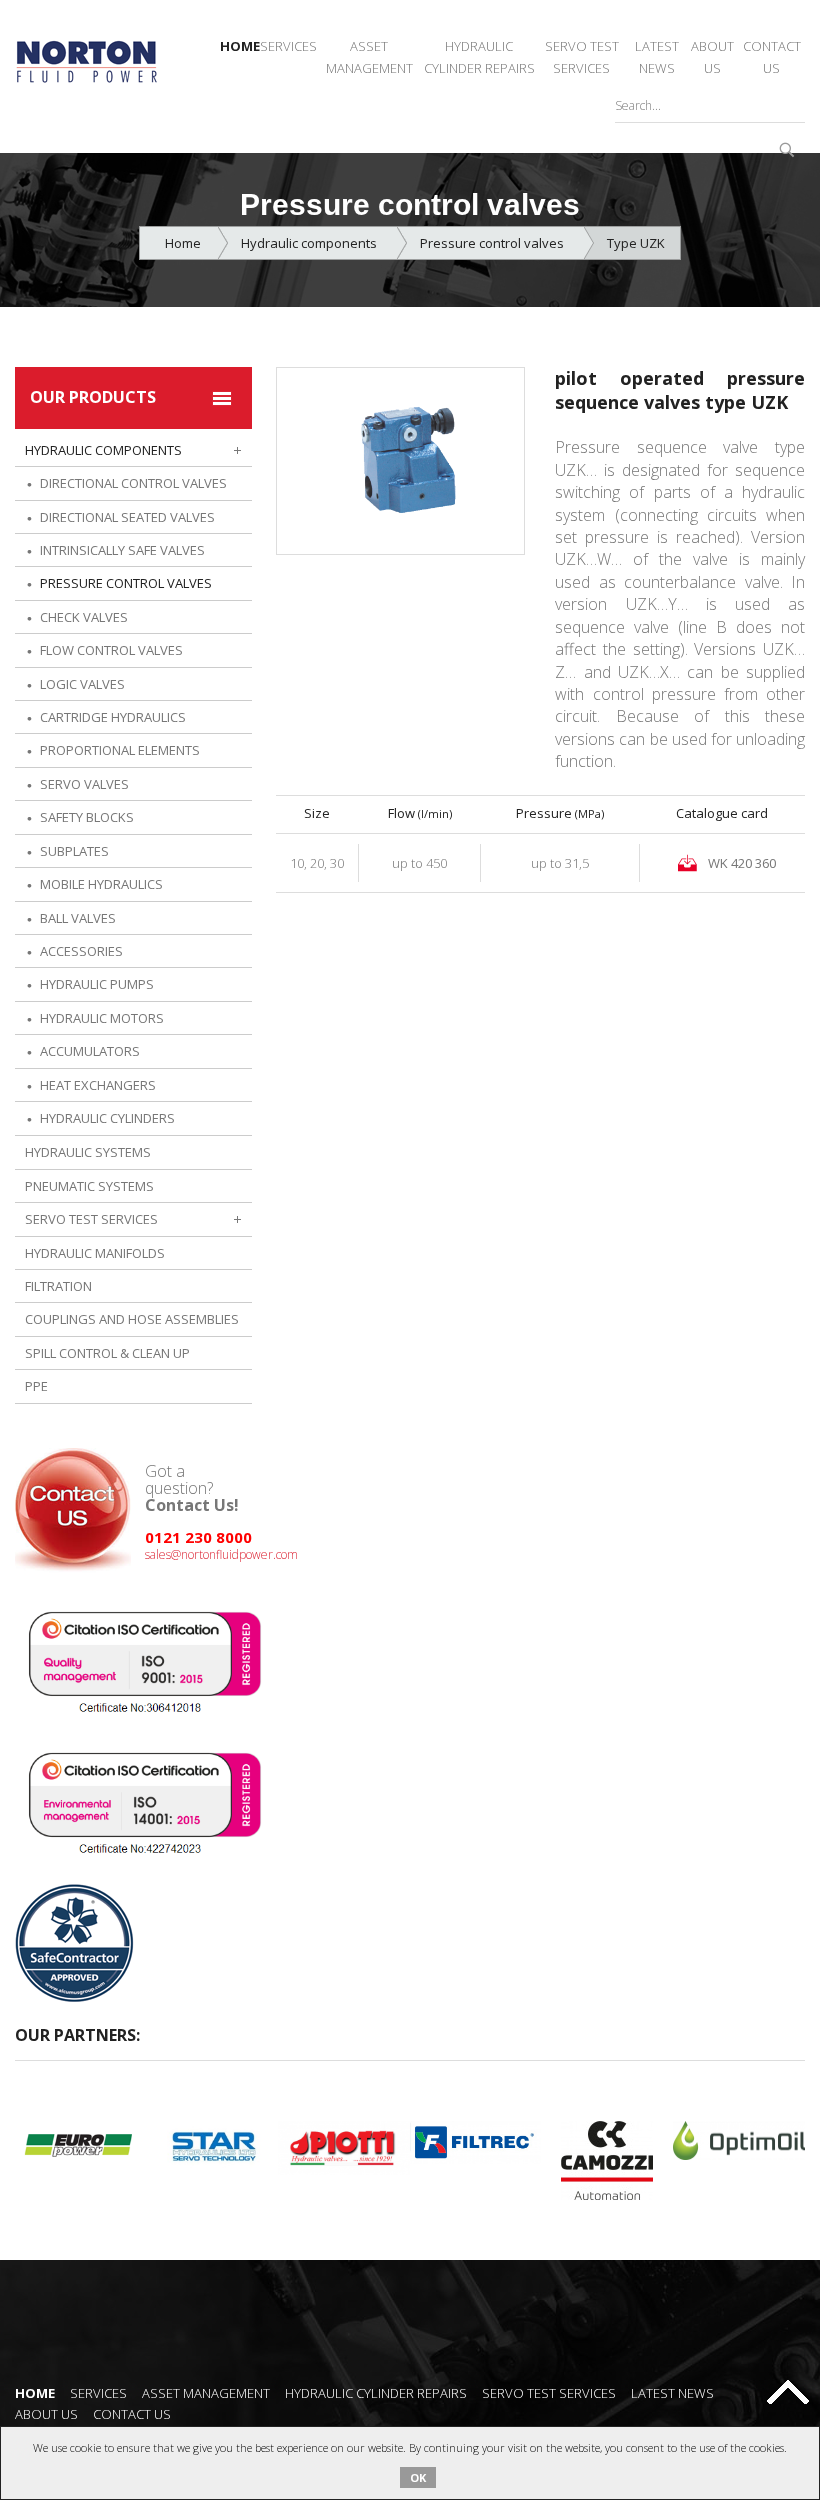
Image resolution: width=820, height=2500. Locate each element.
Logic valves (82, 684)
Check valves (84, 617)
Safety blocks (87, 817)
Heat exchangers (98, 1085)
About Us (712, 57)
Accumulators (90, 1051)
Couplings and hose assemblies (132, 1319)
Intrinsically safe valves (122, 550)
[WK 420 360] (401, 459)
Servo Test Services (582, 57)
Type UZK (636, 243)
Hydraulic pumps (97, 984)
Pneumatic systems (89, 1186)
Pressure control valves (493, 243)
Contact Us (772, 57)
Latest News (657, 57)
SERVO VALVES (84, 784)
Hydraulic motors (102, 1018)
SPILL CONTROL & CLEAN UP (107, 1353)
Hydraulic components (310, 243)
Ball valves (78, 918)
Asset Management (369, 57)
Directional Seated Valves (127, 517)
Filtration (58, 1286)
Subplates (74, 851)
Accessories (81, 951)
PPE (36, 1386)
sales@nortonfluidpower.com (221, 1554)
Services (288, 46)
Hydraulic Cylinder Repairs (479, 57)
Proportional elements (120, 750)
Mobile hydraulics (101, 884)
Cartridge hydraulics (113, 717)
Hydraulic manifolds (95, 1253)
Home (240, 46)
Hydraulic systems (88, 1152)
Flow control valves (111, 650)
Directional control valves (133, 483)
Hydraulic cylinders (107, 1118)
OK (418, 2477)
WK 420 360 (742, 863)
